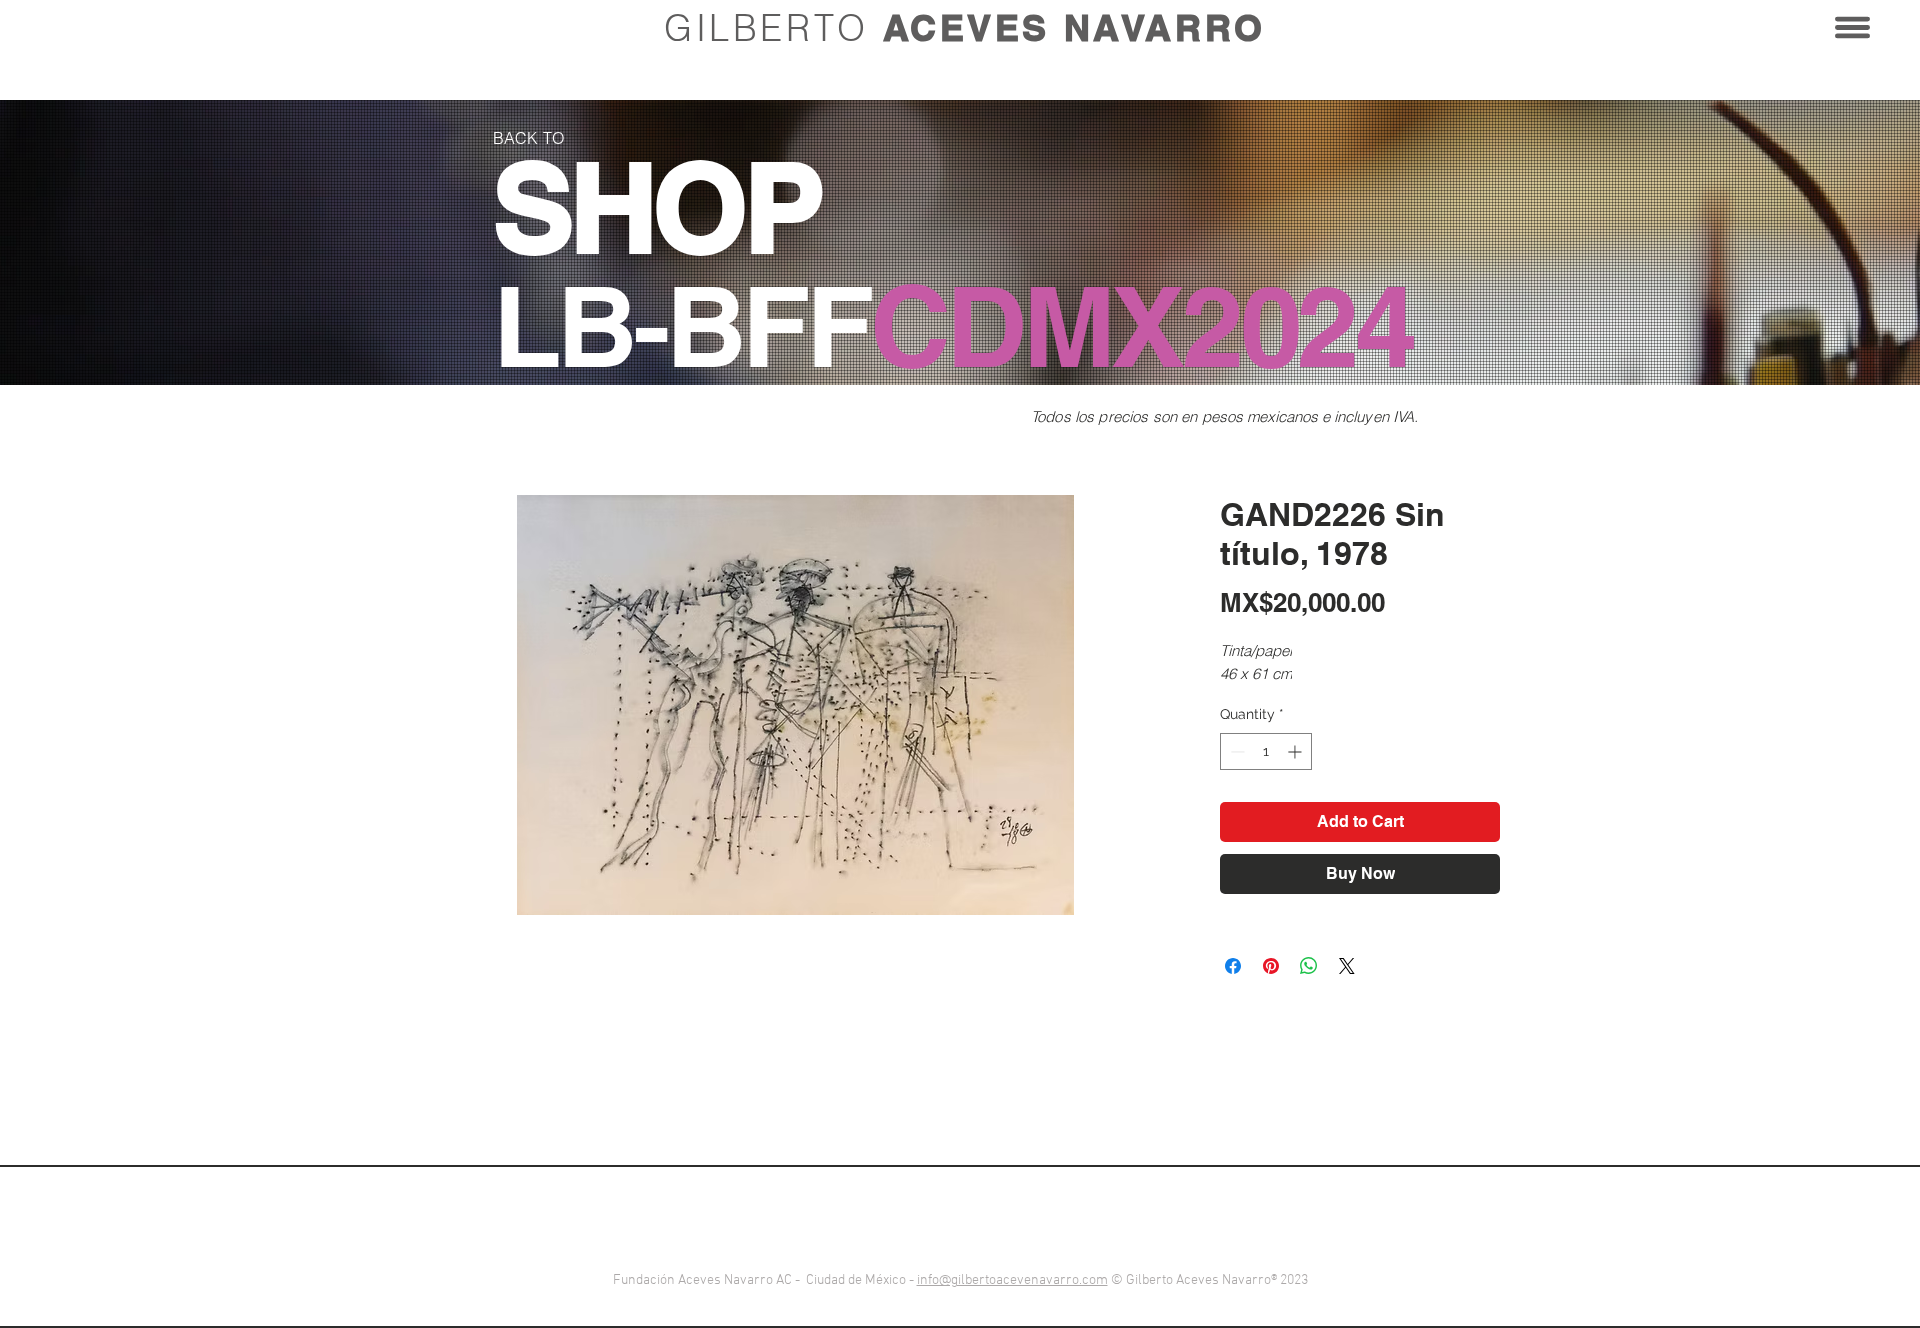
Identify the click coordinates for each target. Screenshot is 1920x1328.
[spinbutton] (1266, 751)
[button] (1852, 27)
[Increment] (1296, 751)
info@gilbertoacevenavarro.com (1012, 1280)
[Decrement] (1235, 751)
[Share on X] (1347, 966)
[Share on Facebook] (1233, 966)
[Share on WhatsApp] (1309, 966)
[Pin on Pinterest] (1271, 966)
